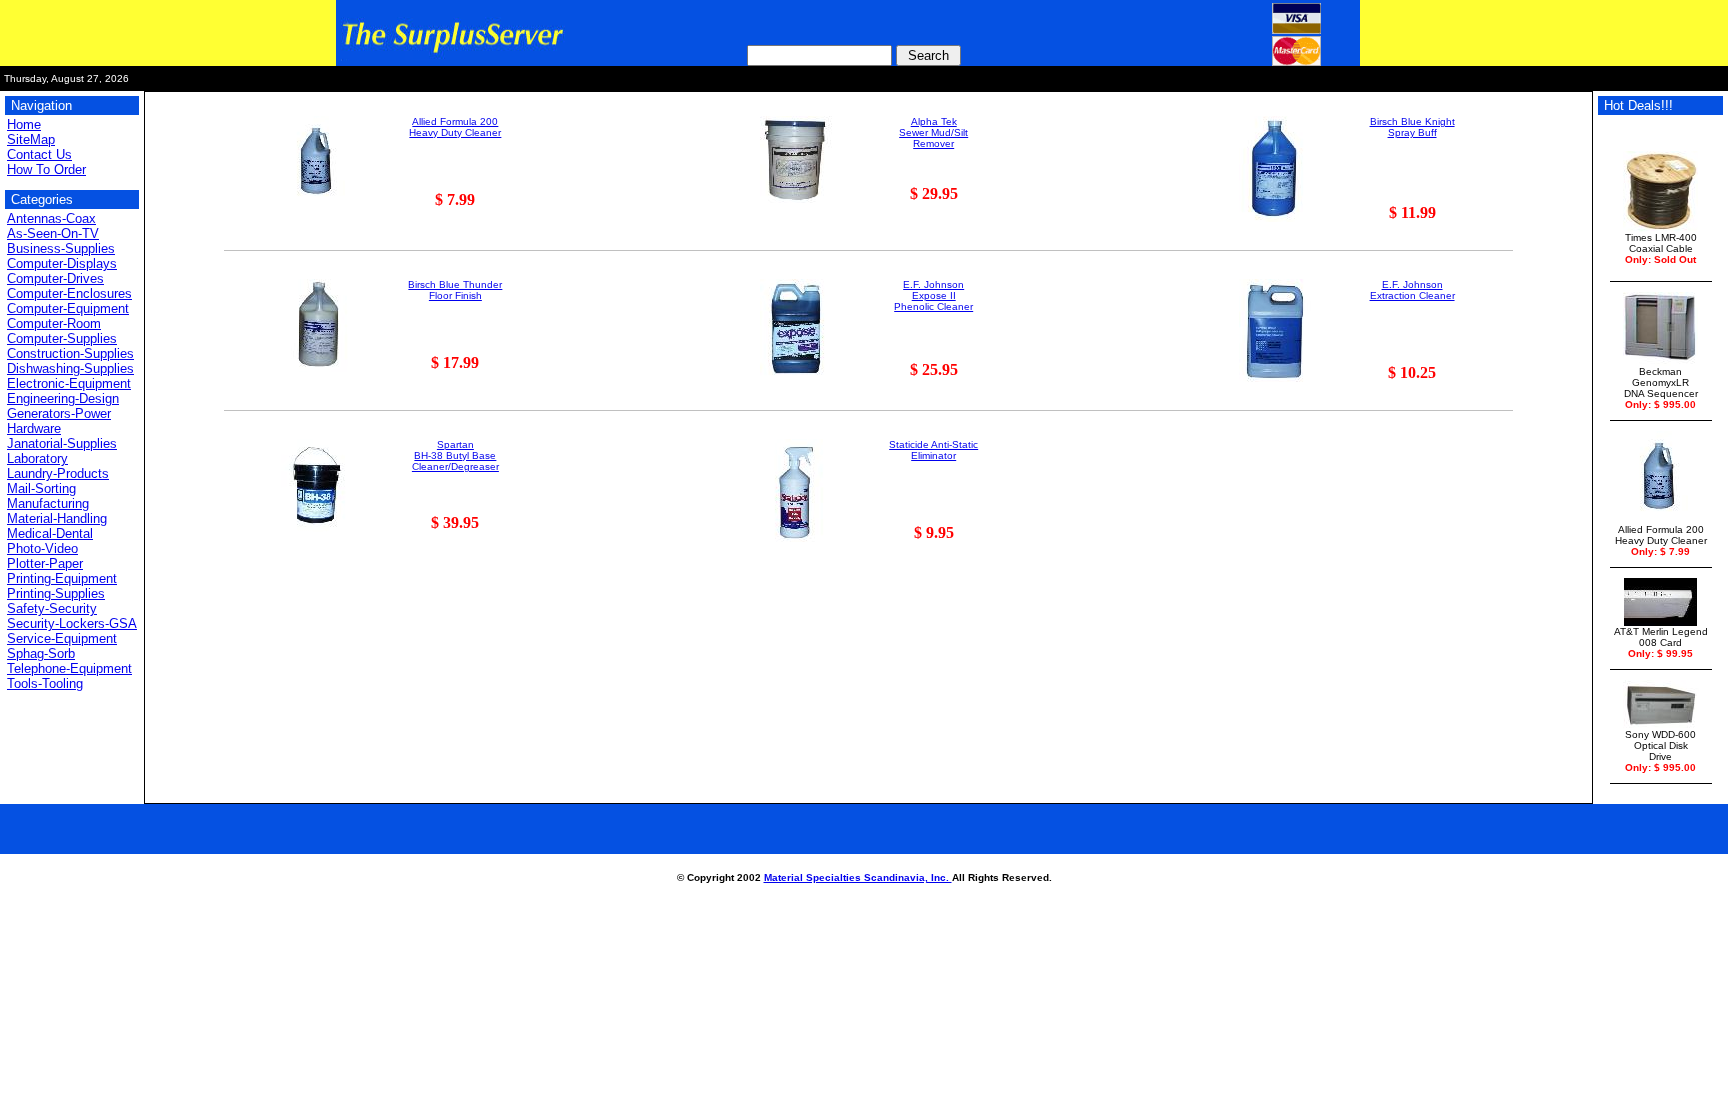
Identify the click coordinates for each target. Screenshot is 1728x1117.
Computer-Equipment (68, 308)
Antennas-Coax (51, 218)
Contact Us (39, 154)
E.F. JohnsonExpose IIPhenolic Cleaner (933, 295)
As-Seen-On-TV (53, 233)
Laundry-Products (58, 473)
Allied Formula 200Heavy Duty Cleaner (455, 127)
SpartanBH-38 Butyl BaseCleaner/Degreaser (455, 455)
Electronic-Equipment (69, 383)
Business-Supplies (61, 248)
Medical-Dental (50, 533)
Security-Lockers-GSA (72, 623)
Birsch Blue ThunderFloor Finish (455, 290)
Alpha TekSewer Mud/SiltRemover (933, 132)
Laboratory (37, 458)
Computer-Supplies (62, 338)
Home (24, 124)
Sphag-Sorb (41, 653)
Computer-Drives (55, 278)
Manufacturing (48, 503)
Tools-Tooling (45, 683)
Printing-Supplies (56, 593)
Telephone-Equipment (69, 668)
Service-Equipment (62, 638)
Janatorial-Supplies (62, 443)
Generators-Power (59, 413)
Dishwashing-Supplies (70, 368)
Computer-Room (54, 323)
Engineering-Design (63, 398)
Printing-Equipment (62, 578)
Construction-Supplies (70, 353)
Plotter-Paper (45, 563)
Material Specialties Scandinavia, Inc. (858, 877)
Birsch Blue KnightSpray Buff (1412, 127)
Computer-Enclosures (69, 293)
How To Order (46, 169)
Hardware (34, 428)
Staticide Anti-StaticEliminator (933, 450)
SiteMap (31, 139)
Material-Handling (57, 518)
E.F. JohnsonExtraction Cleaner (1412, 290)
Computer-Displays (62, 263)
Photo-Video (42, 548)
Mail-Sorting (41, 488)
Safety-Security (52, 608)
